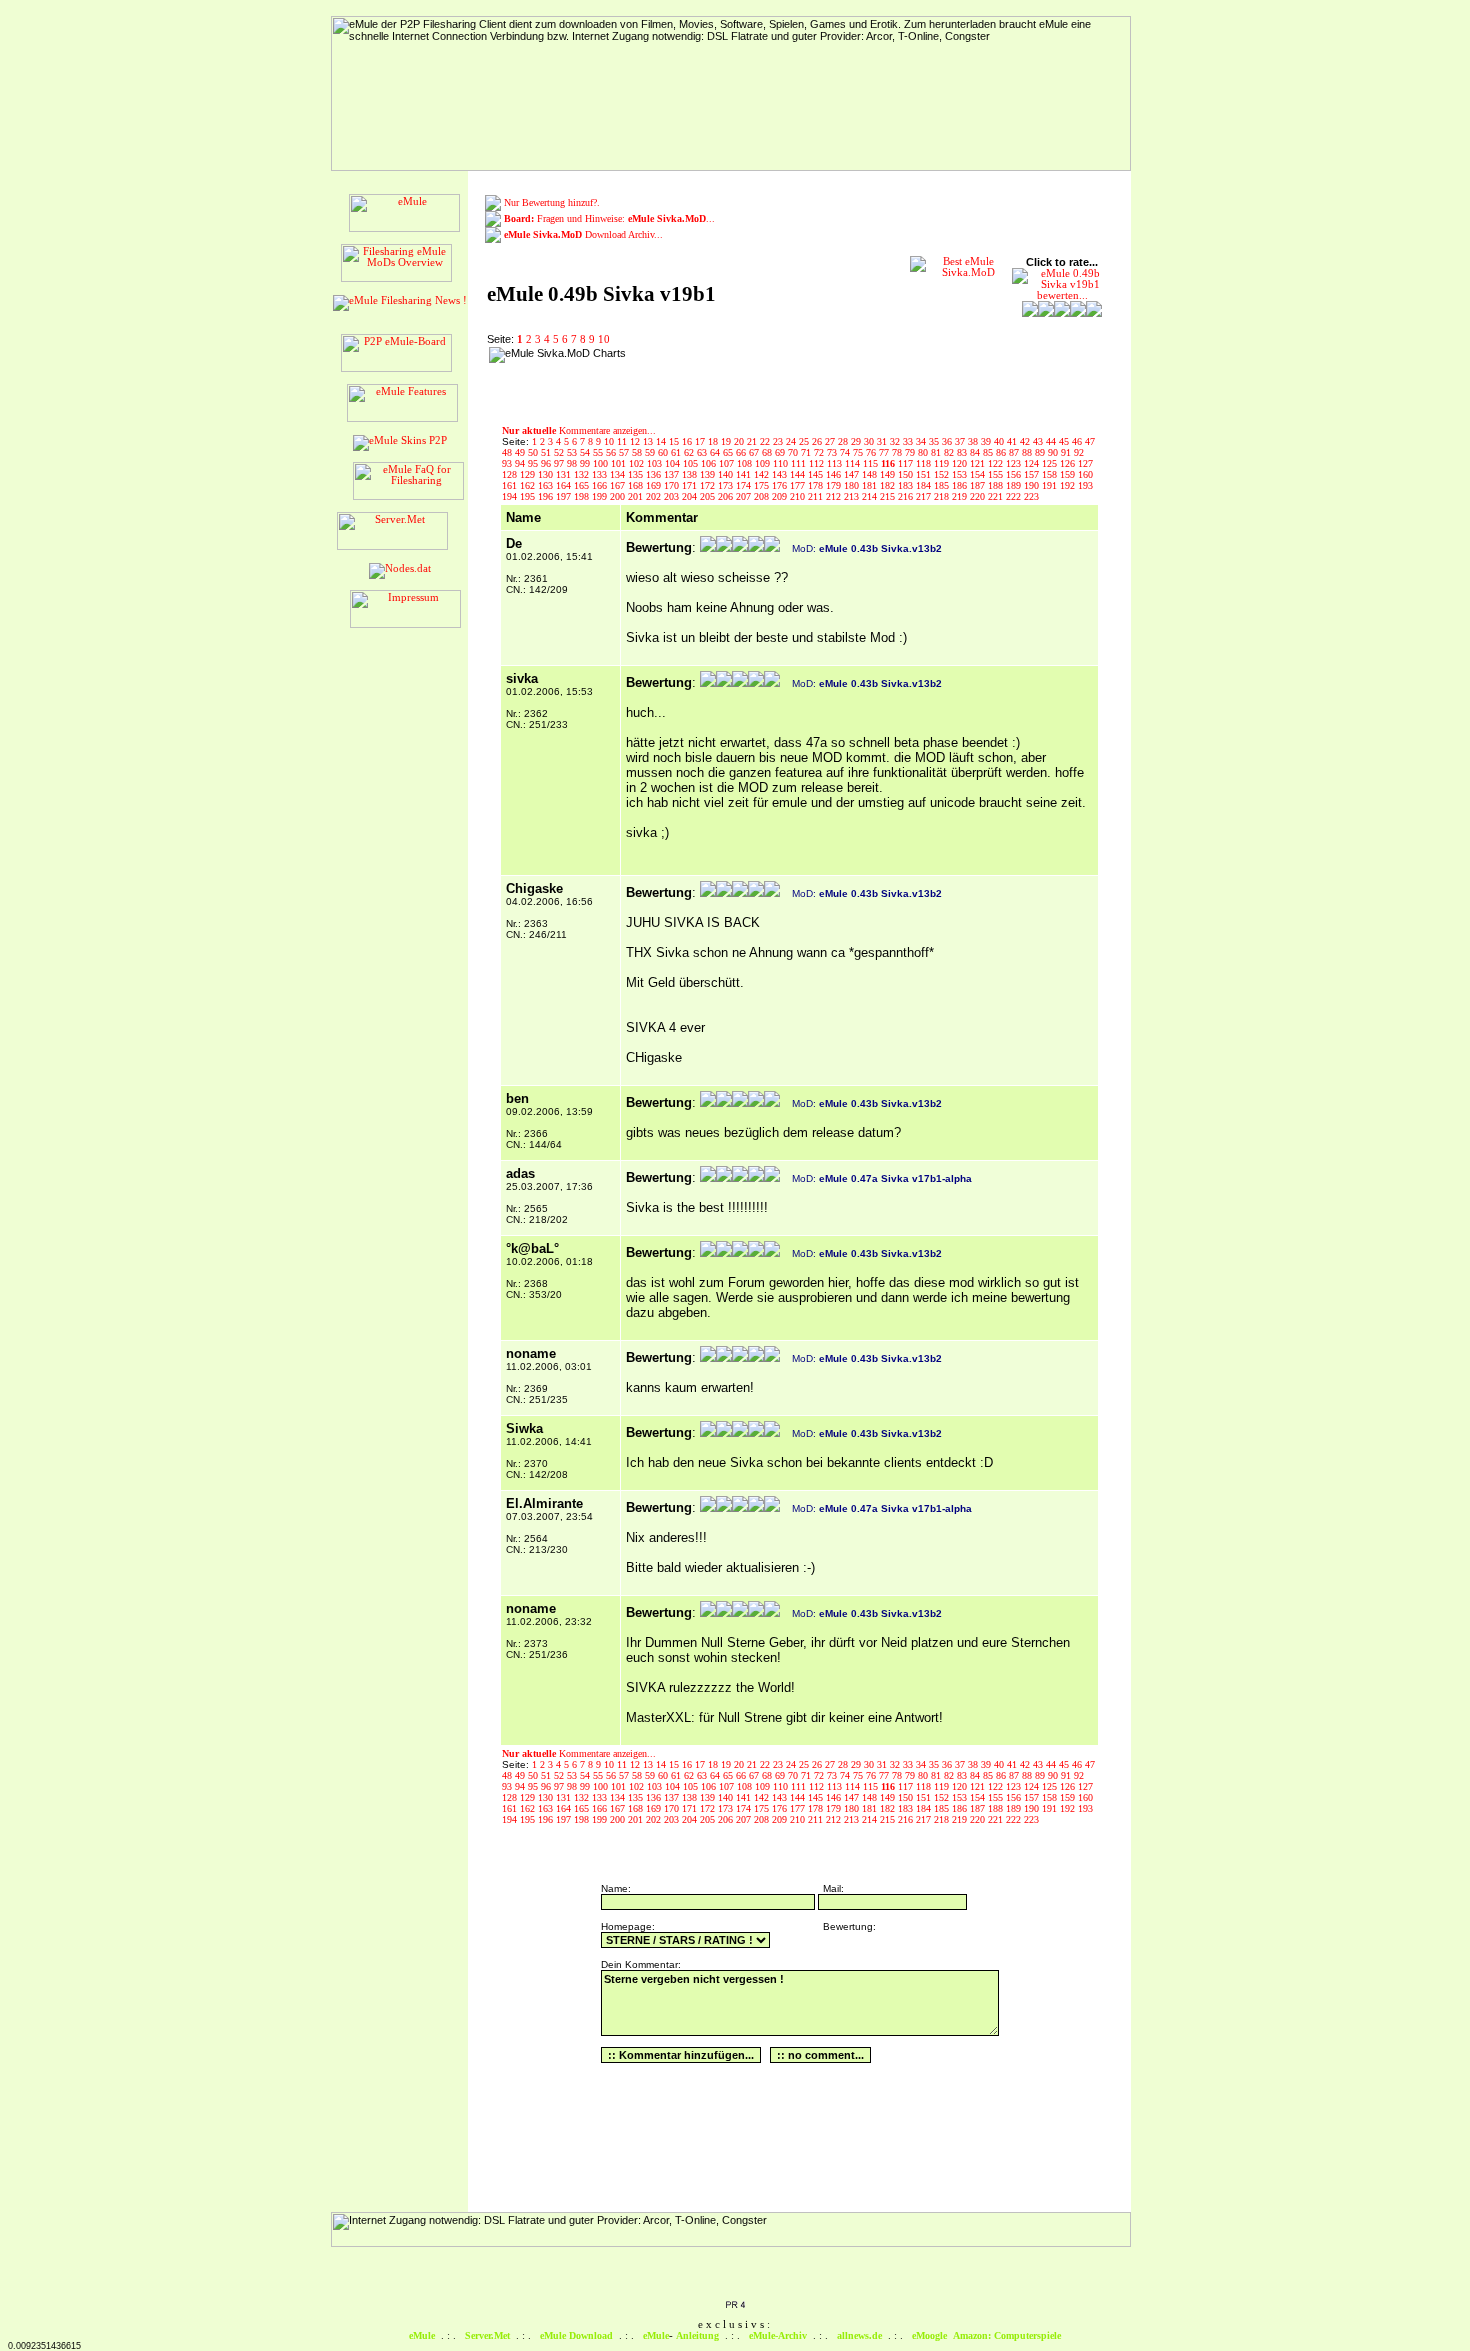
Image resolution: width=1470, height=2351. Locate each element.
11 (623, 441)
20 (740, 441)
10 (604, 339)
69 (781, 452)
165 (583, 485)
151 (925, 474)
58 (638, 452)
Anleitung (697, 2335)
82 (950, 452)
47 (1090, 441)
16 (688, 441)
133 (601, 474)
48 (508, 452)
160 (1085, 474)
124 (1033, 463)
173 (727, 485)
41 (1013, 441)
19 (727, 441)
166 (601, 485)
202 (655, 496)
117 (907, 463)
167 (619, 485)
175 (763, 485)
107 (728, 463)
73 (833, 452)
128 (511, 474)
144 (799, 474)
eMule (422, 2335)
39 (987, 441)
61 (677, 452)
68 (768, 452)
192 (1069, 485)
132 (583, 474)
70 (794, 452)
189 (1015, 485)
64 (716, 452)
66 (742, 452)
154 (979, 474)
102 (638, 463)
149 (889, 474)
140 (727, 474)
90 (1054, 452)
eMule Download (576, 2335)
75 (859, 452)
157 (1033, 474)
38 (974, 441)
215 (889, 496)
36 (948, 441)
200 (619, 496)
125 (1051, 463)
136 (655, 474)
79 (911, 452)
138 (691, 474)
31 (883, 441)
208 (763, 496)
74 (846, 452)
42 (1026, 441)
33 (909, 441)
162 (529, 485)
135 (637, 474)
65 (729, 452)
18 (714, 441)
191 (1051, 485)
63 (703, 452)
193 (1085, 485)
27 (831, 441)
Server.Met (487, 2335)
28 (844, 441)
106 (710, 463)
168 (637, 485)
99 (586, 463)
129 (529, 474)
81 (937, 452)
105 (692, 463)
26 (818, 441)
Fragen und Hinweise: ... (609, 218)
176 (781, 485)
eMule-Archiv (778, 2335)
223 (1031, 496)
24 (792, 441)
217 (925, 496)
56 (612, 452)
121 (979, 463)
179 (835, 485)
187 (979, 485)
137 (673, 474)
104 (674, 463)
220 (979, 496)
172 (709, 485)
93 (508, 463)
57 (625, 452)
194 (511, 496)
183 (907, 485)
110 (782, 463)
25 (805, 441)
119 (943, 463)
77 (885, 452)
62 (690, 452)
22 (766, 441)
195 (529, 496)
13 (649, 441)
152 (943, 474)
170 (673, 485)
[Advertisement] (761, 377)
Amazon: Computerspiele (1007, 2335)
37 (961, 441)
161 (511, 485)
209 (781, 496)
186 (961, 485)
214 (871, 496)
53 (573, 452)
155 (997, 474)
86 (1002, 452)
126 (1069, 463)
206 (727, 496)
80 (924, 452)
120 (961, 463)
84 (976, 452)
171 (691, 485)
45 (1065, 441)
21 (753, 441)
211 (817, 496)
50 (534, 452)
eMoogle (929, 2335)
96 (547, 463)
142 (763, 474)
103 (656, 463)
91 (1067, 452)
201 (637, 496)
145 (817, 474)
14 (662, 441)
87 (1015, 452)
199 (601, 496)
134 (619, 474)
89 (1041, 452)
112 (818, 463)
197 (565, 496)
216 (907, 496)
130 (547, 474)
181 (871, 485)
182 (889, 485)
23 (779, 441)
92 (1079, 452)
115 (872, 463)
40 (1000, 441)
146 (835, 474)
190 (1033, 485)
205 (709, 496)
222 (1015, 496)
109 (764, 463)
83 (963, 452)
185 (943, 485)
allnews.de (859, 2335)
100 (602, 463)
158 (1051, 474)
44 (1052, 441)
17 (701, 441)
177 (799, 485)
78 (898, 452)
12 (636, 441)
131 (565, 474)
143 (781, 474)
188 (997, 485)
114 (854, 463)
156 (1015, 474)
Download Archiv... (583, 234)
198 (583, 496)
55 (599, 452)
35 (935, 441)
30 (870, 441)
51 (547, 452)
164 (565, 485)
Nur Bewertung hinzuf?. (552, 202)
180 (853, 485)
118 (925, 463)
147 (853, 474)
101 (620, 463)
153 (961, 474)
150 (907, 474)
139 (709, 474)
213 (853, 496)
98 (573, 463)
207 (745, 496)
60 (664, 452)
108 (746, 463)
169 (655, 485)
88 (1028, 452)
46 (1078, 441)
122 (997, 463)
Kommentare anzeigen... (579, 430)
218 (943, 496)
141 (745, 474)
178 (817, 485)
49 (521, 452)
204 (691, 496)
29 (857, 441)
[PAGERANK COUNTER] (735, 2306)
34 (922, 441)
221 (997, 496)
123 (1015, 463)
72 (820, 452)
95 (534, 463)
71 (807, 452)
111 (800, 463)
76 (872, 452)
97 (560, 463)
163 (547, 485)
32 (896, 441)
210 (799, 496)
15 (675, 441)
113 (836, 463)
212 (835, 496)
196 (547, 496)
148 (871, 474)
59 (651, 452)
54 (586, 452)
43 (1039, 441)
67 (755, 452)
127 (1085, 463)
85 (989, 452)
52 (560, 452)
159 (1069, 474)
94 (521, 463)
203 (673, 496)
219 (961, 496)
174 (745, 485)
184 (925, 485)
